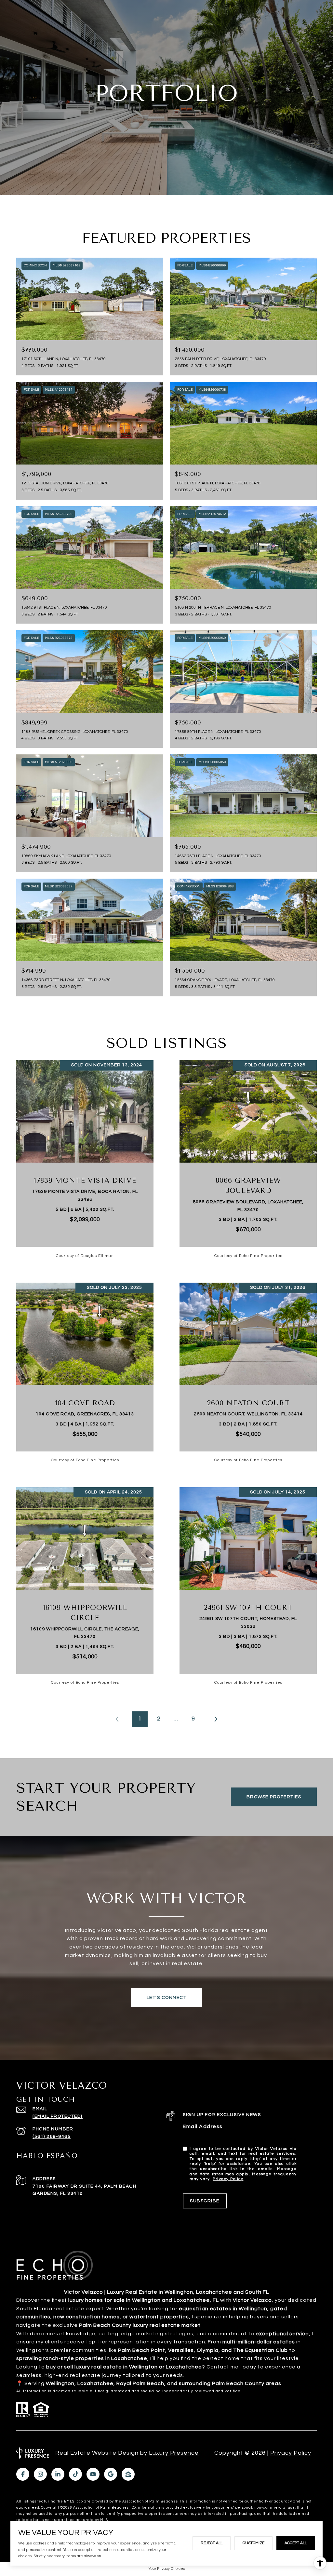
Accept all (296, 2543)
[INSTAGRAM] (40, 2474)
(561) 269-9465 (52, 2137)
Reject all (212, 2543)
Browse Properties (274, 1797)
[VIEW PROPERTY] (85, 1153)
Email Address (203, 2126)
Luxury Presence (174, 2453)
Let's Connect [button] (167, 1998)
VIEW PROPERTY (85, 1159)
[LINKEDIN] (58, 2474)
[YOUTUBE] (93, 2474)
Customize (253, 2543)
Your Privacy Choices (167, 2569)
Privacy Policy (228, 2179)
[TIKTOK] (75, 2474)
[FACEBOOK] (23, 2474)
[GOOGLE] (111, 2474)
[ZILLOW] (128, 2474)
